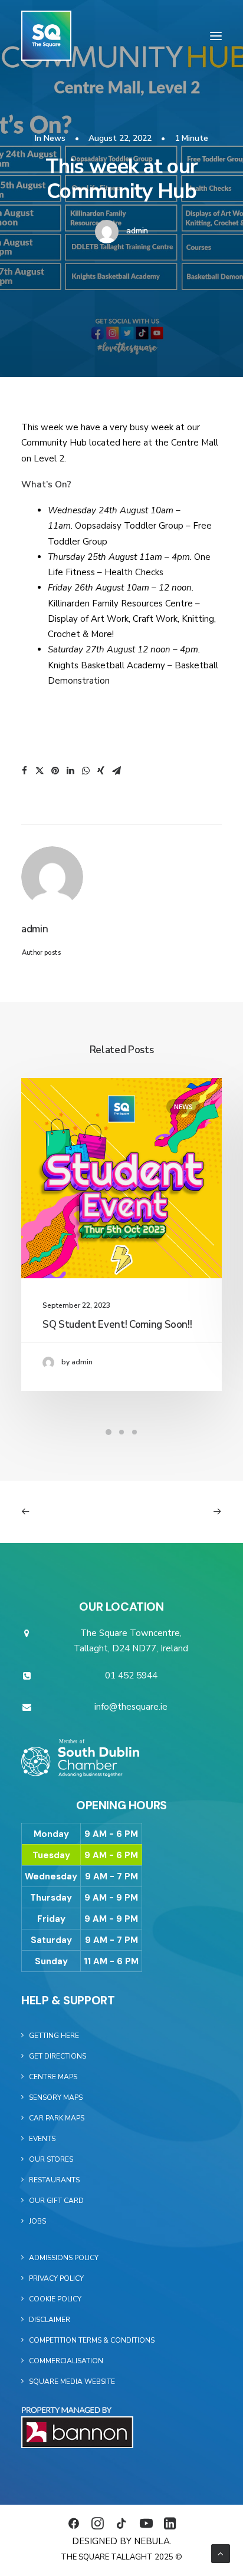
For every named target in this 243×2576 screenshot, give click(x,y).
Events (42, 2139)
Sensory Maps (56, 2097)
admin (137, 231)
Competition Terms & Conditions (92, 2340)
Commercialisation (66, 2361)
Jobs (37, 2221)
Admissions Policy (64, 2258)
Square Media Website (72, 2382)
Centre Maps (53, 2077)
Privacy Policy (56, 2278)
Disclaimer (50, 2320)
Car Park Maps (57, 2118)
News (55, 138)
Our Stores (51, 2159)
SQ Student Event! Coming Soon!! (117, 1325)
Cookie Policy (55, 2299)
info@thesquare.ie (131, 1707)
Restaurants (54, 2180)
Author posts (42, 953)
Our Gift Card (56, 2201)
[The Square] (46, 36)
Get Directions (58, 2056)
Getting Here (54, 2036)
